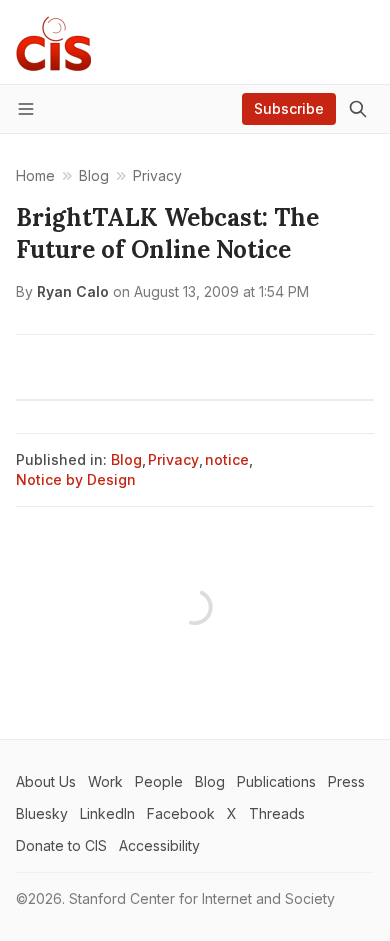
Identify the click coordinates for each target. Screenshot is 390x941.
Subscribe (289, 108)
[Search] (358, 109)
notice (227, 459)
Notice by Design (76, 479)
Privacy (173, 459)
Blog (126, 459)
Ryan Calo (73, 291)
